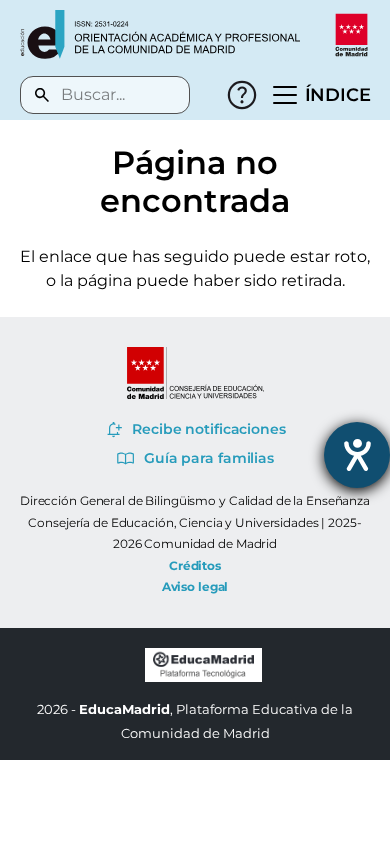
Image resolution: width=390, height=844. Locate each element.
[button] (322, 95)
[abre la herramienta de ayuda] (357, 455)
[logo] (160, 35)
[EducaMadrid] (203, 677)
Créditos (195, 565)
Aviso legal (195, 586)
